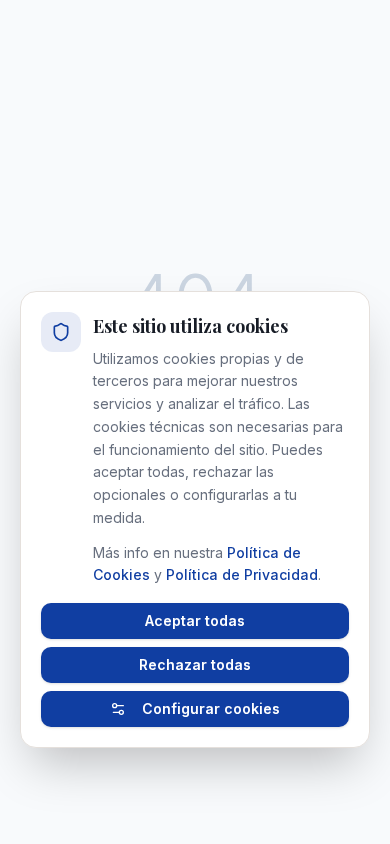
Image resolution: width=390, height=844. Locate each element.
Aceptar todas (195, 620)
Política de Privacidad (242, 574)
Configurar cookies (211, 708)
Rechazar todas (195, 664)
